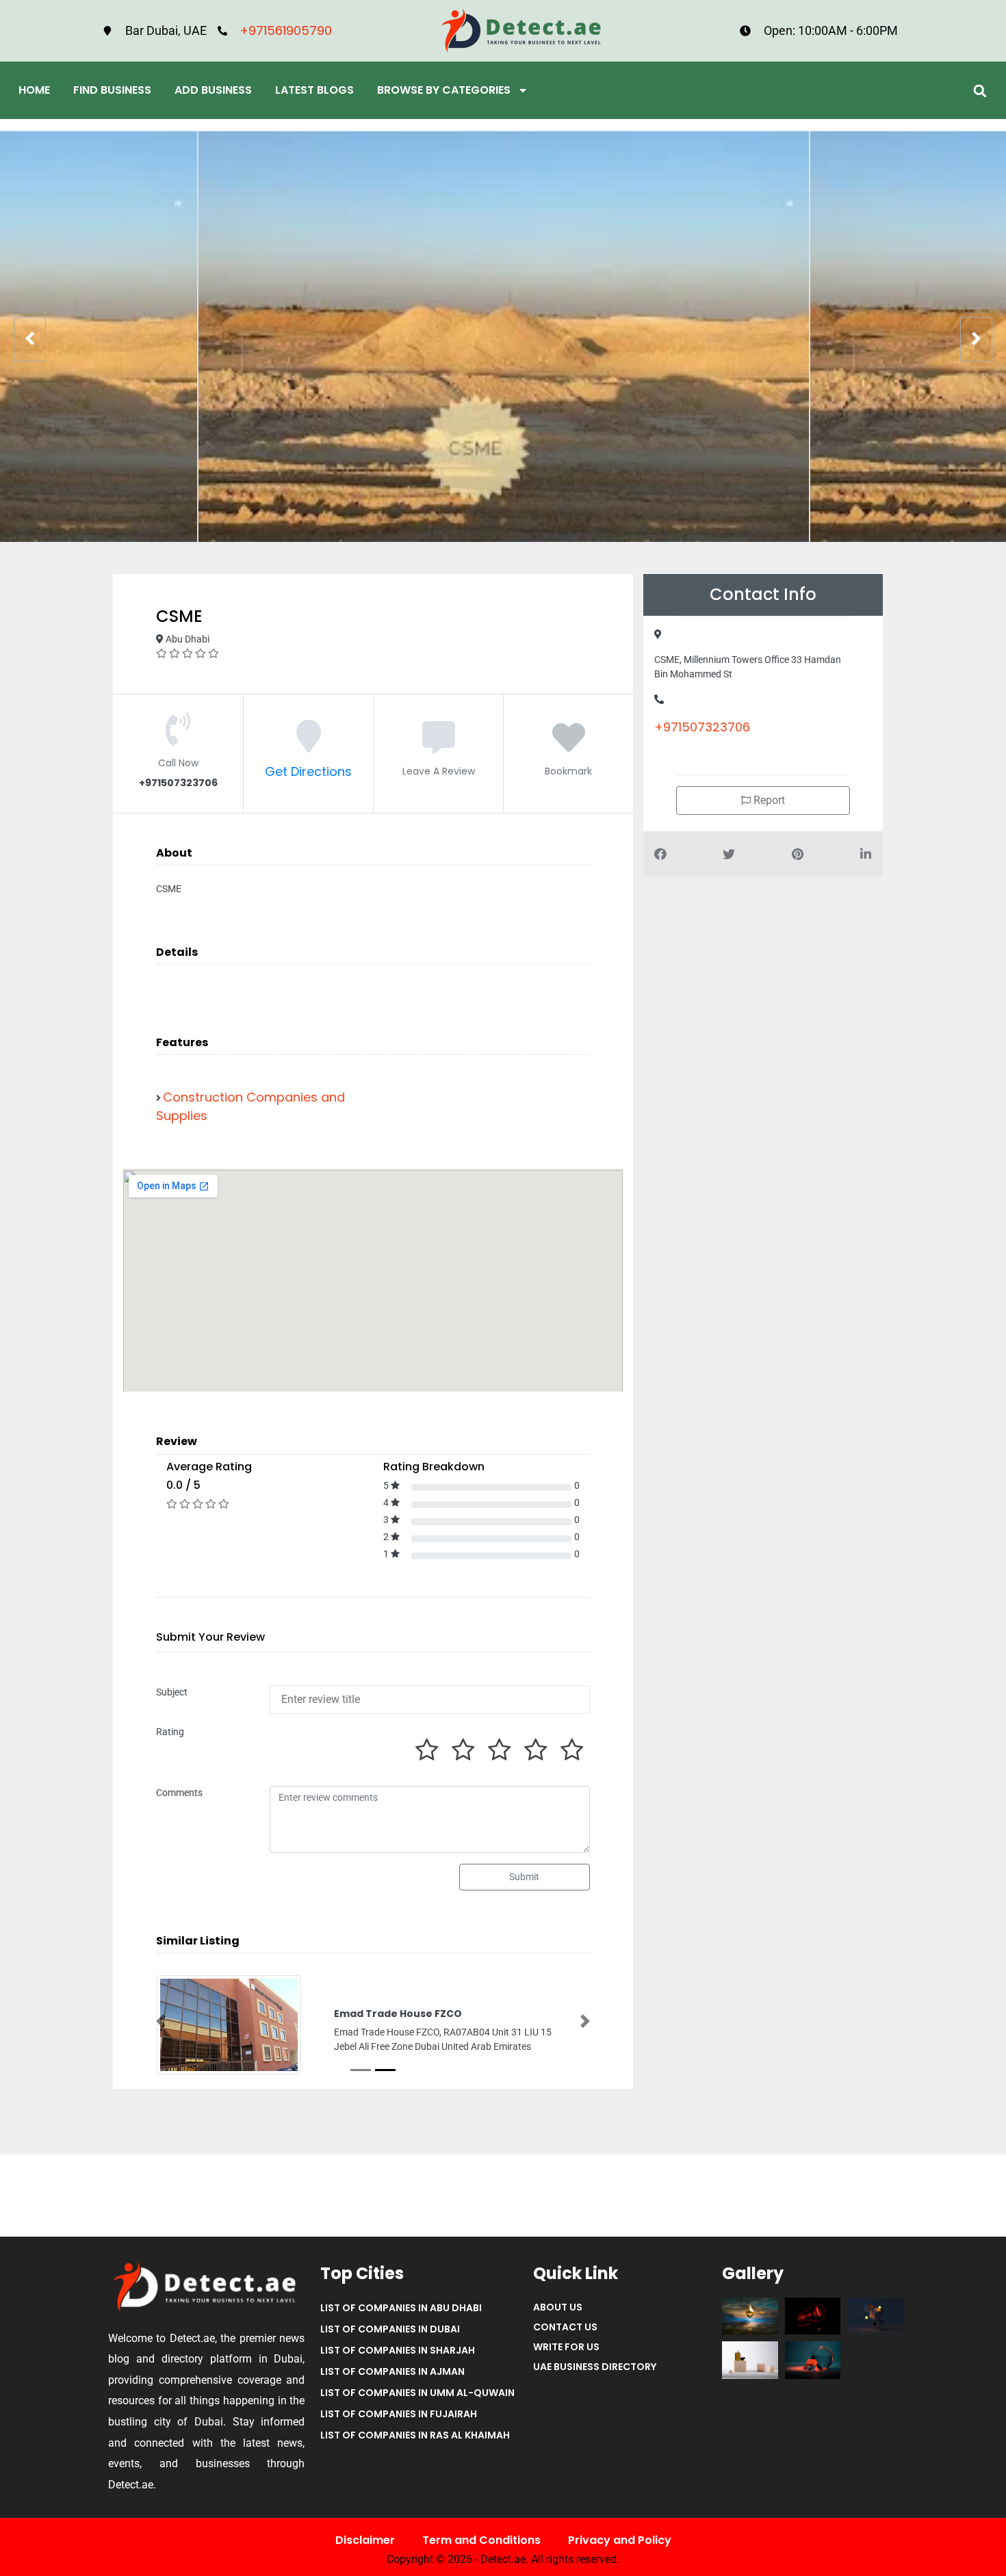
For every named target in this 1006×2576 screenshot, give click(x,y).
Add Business (213, 90)
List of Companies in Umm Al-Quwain (417, 2394)
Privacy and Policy (620, 2541)
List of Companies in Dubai (390, 2330)
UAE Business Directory (595, 2368)
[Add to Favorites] (569, 745)
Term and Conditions (481, 2541)
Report (768, 800)
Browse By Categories (444, 90)
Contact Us (565, 2328)
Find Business (112, 90)
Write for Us (566, 2348)
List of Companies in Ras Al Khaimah (415, 2436)
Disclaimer (365, 2541)
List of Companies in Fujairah (399, 2415)
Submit (524, 1877)
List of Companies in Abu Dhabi (401, 2309)
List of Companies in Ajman (392, 2373)
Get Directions (308, 771)
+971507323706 (702, 727)
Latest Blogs (314, 90)
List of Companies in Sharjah (398, 2352)
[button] (980, 91)
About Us (558, 2308)
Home (34, 90)
